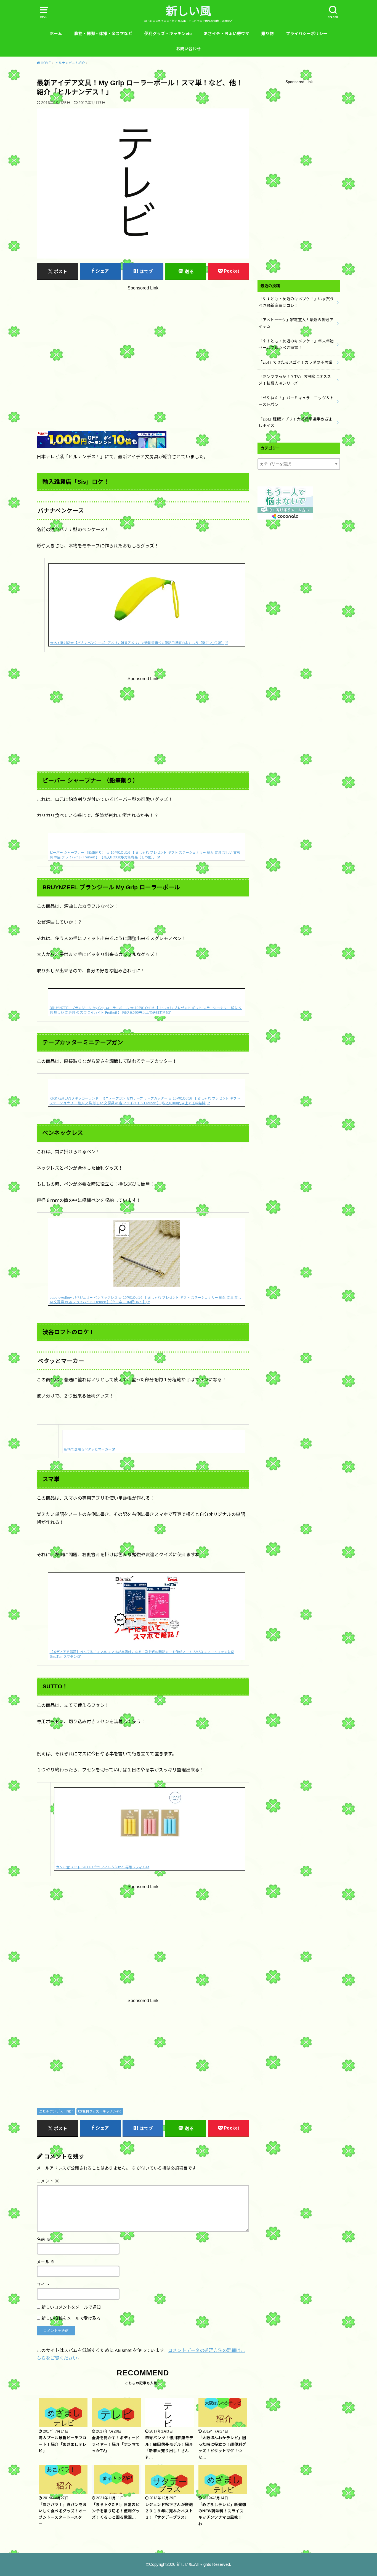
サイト (43, 2285)
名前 (44, 2239)
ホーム (56, 34)
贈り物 (268, 34)
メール (46, 2262)
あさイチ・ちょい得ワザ (226, 34)
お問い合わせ (189, 49)
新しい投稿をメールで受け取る (71, 2318)
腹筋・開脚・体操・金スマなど (103, 34)
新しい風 (189, 11)
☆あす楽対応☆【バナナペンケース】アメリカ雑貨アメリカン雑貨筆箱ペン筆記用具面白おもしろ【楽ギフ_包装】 (137, 643)
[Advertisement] (143, 346)
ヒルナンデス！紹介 (58, 2111)
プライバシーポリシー (307, 34)
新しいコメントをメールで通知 (71, 2307)
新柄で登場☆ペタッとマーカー (88, 1449)
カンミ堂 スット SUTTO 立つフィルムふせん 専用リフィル (101, 1867)
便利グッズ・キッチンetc (168, 34)
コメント (48, 2181)
